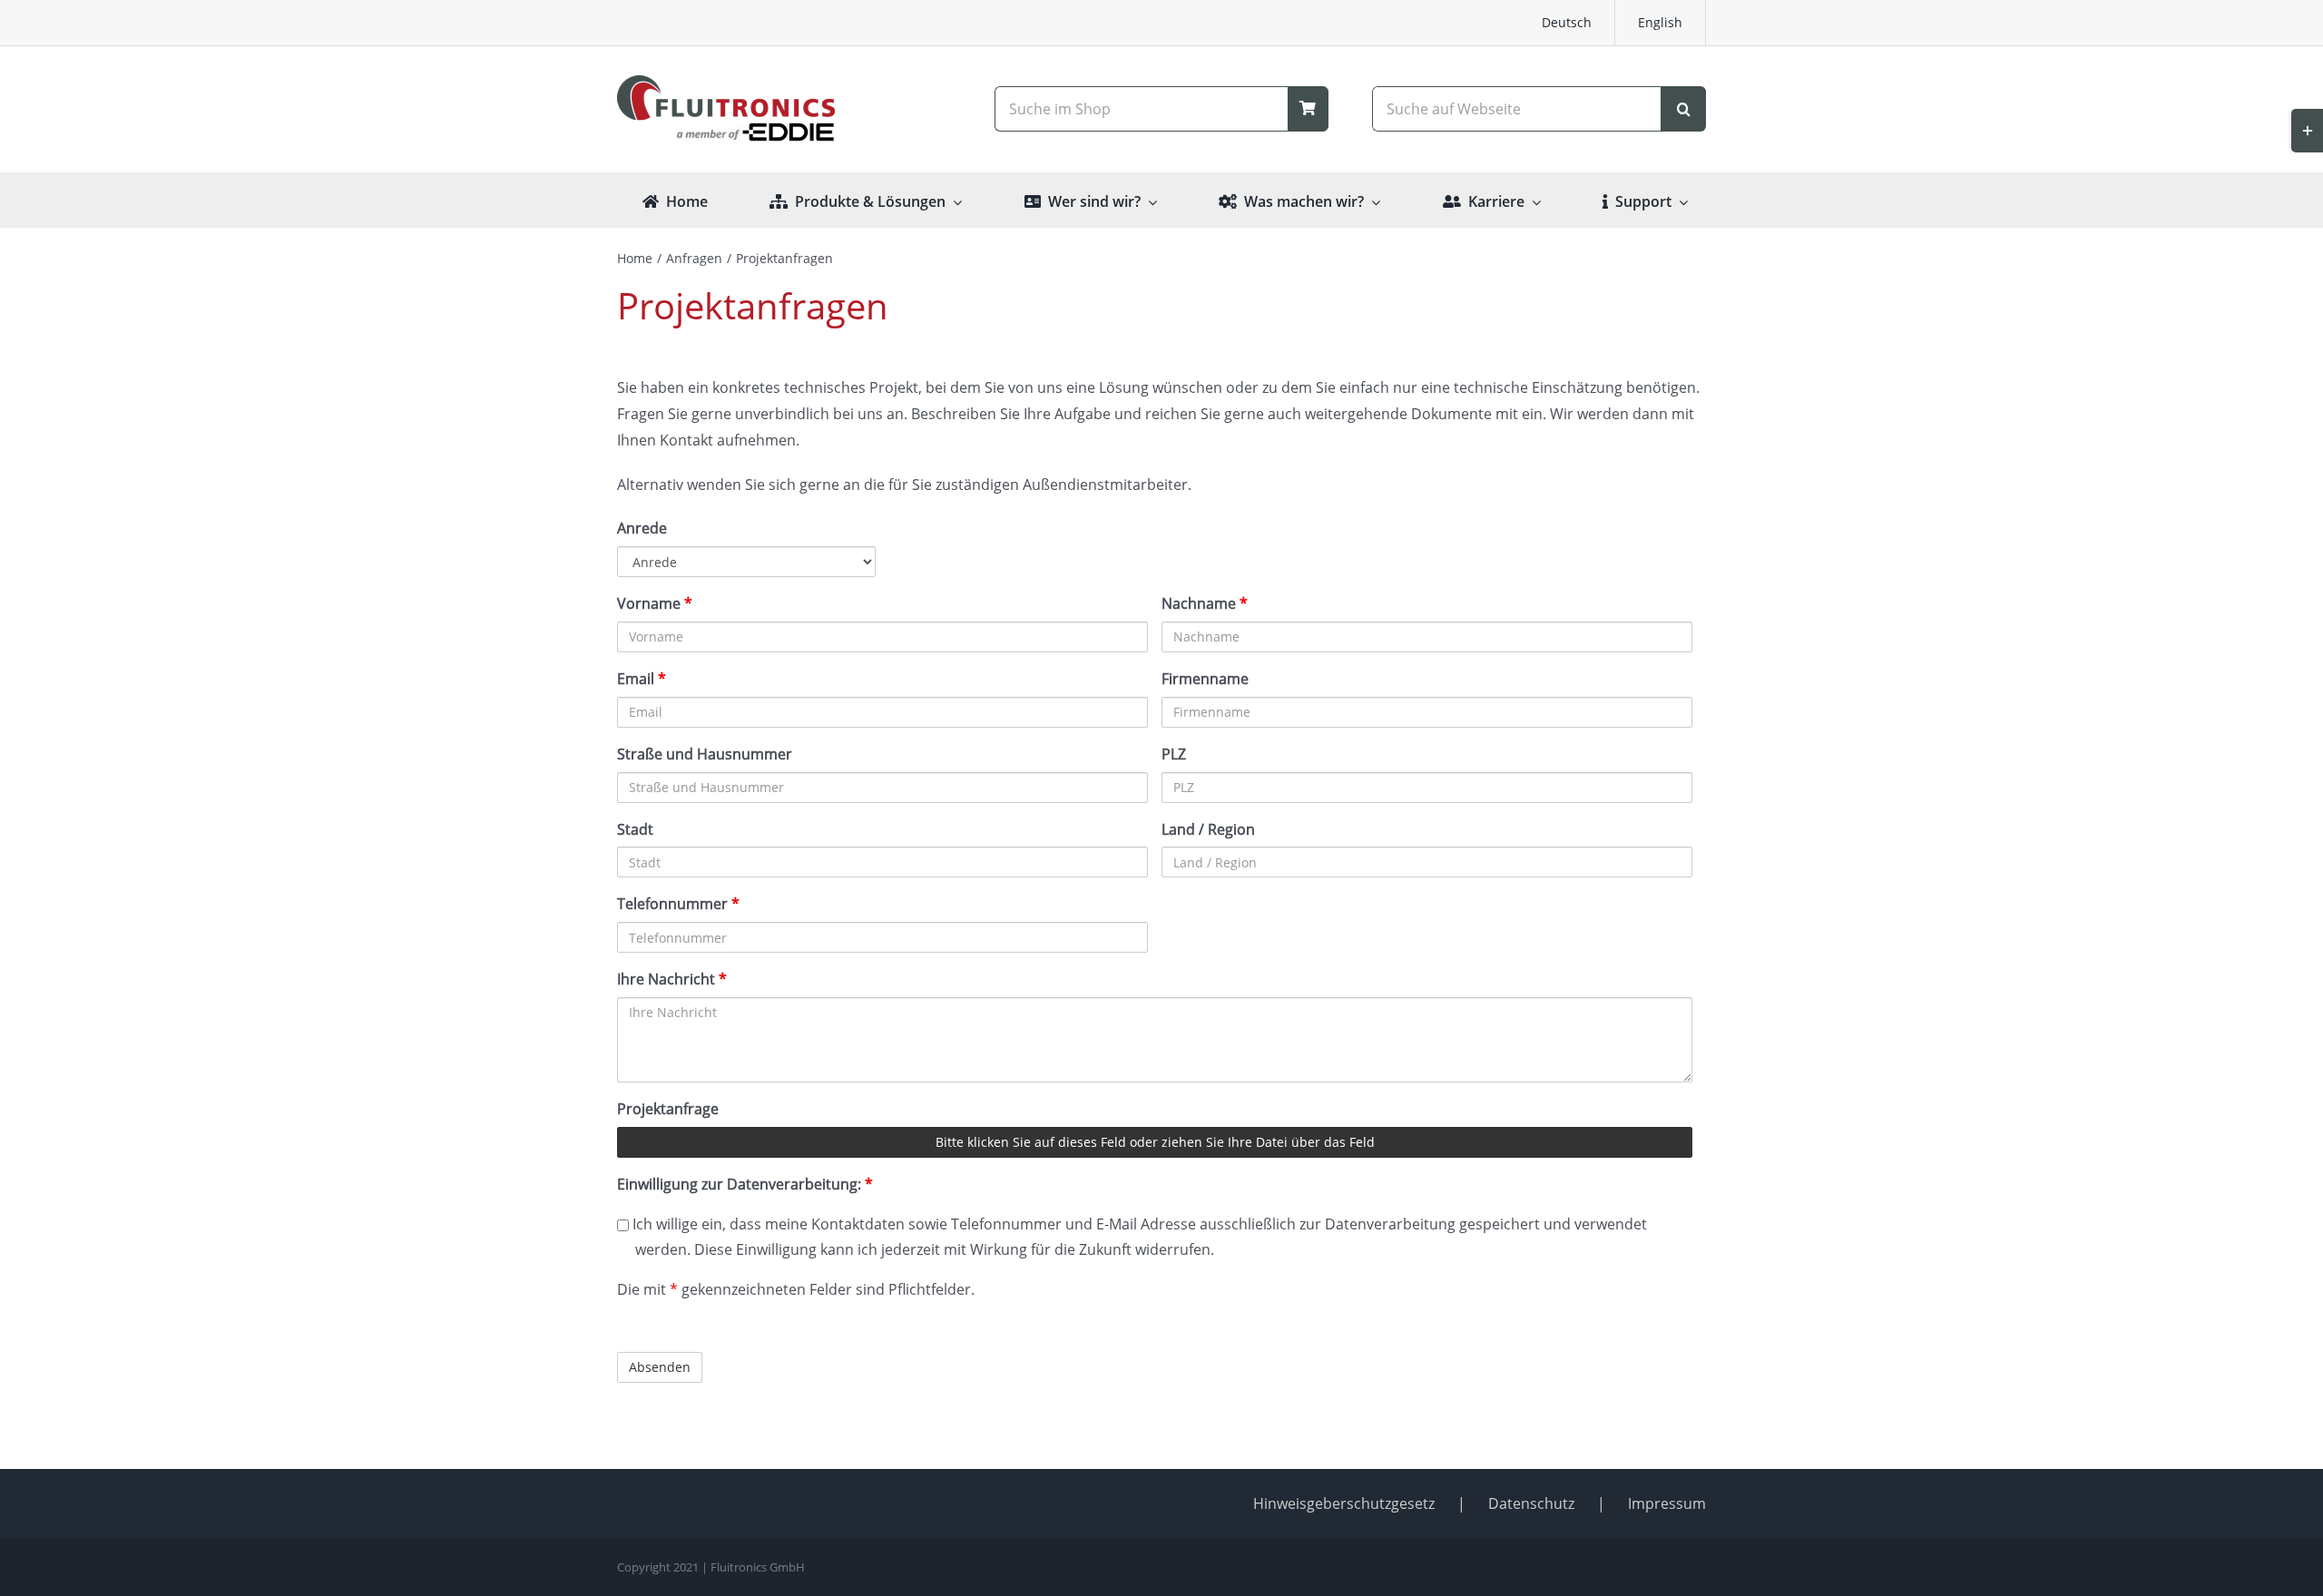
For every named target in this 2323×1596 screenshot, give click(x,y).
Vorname (655, 603)
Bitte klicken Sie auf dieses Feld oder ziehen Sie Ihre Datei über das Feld (1155, 1142)
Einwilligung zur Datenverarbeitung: (745, 1184)
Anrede (642, 528)
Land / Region (1208, 829)
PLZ (1174, 754)
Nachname (1205, 603)
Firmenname (1205, 679)
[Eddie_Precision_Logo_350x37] (726, 128)
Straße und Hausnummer (705, 754)
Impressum (1667, 1503)
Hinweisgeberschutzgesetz (1344, 1503)
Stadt (635, 829)
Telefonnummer (678, 904)
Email (642, 679)
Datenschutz (1531, 1503)
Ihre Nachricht (672, 979)
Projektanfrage (668, 1109)
